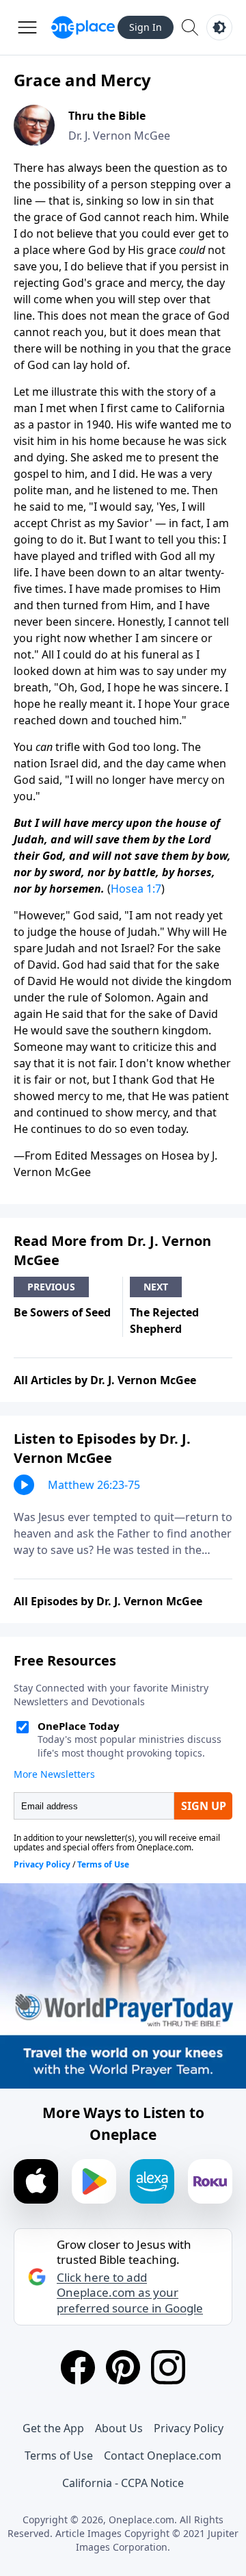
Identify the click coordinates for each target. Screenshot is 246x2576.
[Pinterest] (123, 2367)
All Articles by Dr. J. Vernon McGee (105, 1380)
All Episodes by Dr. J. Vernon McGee (108, 1601)
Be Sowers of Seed (62, 1312)
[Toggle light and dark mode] (219, 27)
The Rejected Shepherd (164, 1321)
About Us (119, 2428)
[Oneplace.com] (83, 27)
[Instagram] (168, 2367)
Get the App (53, 2428)
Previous (51, 1287)
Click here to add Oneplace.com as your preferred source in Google (130, 2293)
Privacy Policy (189, 2428)
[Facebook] (78, 2367)
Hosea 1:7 (136, 889)
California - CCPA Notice (123, 2483)
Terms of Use (59, 2456)
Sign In (146, 27)
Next (156, 1287)
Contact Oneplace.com (163, 2456)
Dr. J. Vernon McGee (119, 136)
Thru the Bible (107, 116)
